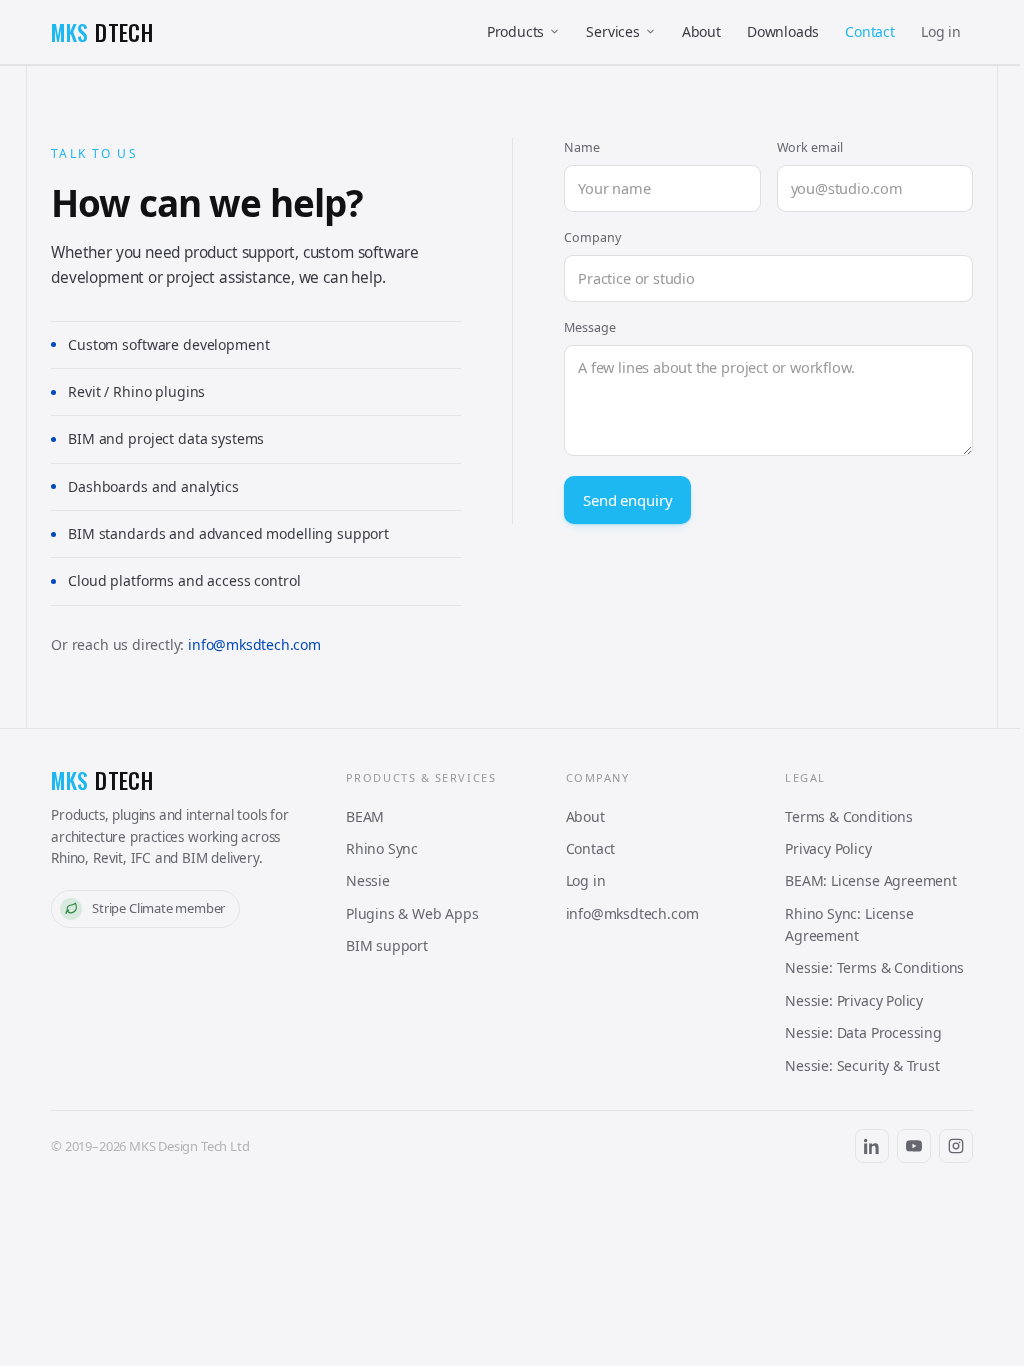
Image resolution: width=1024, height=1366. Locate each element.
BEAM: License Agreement (871, 880)
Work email (810, 147)
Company (592, 237)
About (701, 31)
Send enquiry (627, 500)
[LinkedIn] (872, 1146)
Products (516, 31)
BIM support (387, 945)
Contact (870, 31)
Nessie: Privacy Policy (854, 1000)
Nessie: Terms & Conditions (874, 967)
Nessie (368, 880)
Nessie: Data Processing (863, 1032)
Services (613, 31)
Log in (941, 31)
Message (590, 327)
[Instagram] (956, 1146)
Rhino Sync (382, 848)
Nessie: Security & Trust (862, 1065)
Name (582, 147)
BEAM (365, 816)
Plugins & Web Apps (412, 913)
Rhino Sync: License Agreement (849, 924)
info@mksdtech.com (254, 644)
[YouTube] (914, 1146)
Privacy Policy (828, 848)
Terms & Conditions (849, 816)
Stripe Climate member (158, 908)
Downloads (783, 31)
